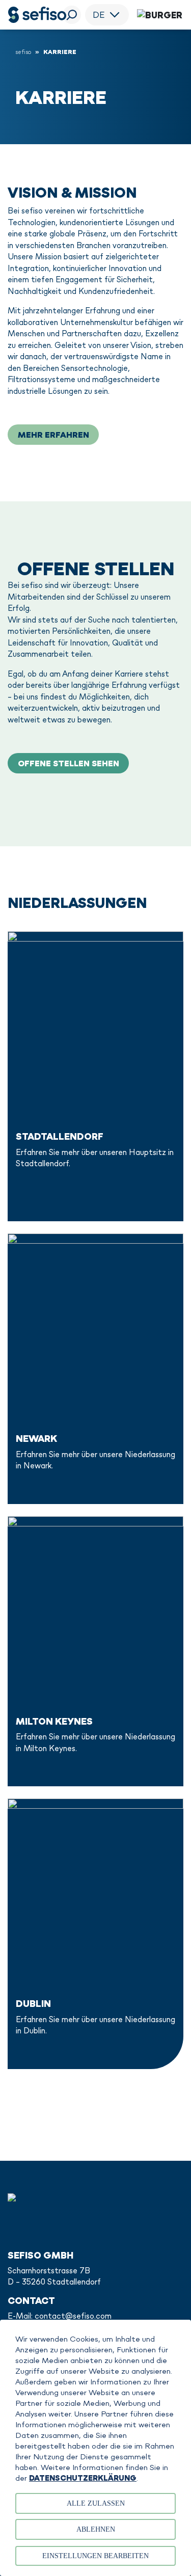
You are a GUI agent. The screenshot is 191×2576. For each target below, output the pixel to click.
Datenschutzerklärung (83, 2478)
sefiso (23, 52)
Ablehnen (96, 2529)
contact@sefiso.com (73, 2316)
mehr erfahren (53, 435)
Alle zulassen (96, 2503)
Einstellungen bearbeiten (95, 2556)
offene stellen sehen (69, 763)
